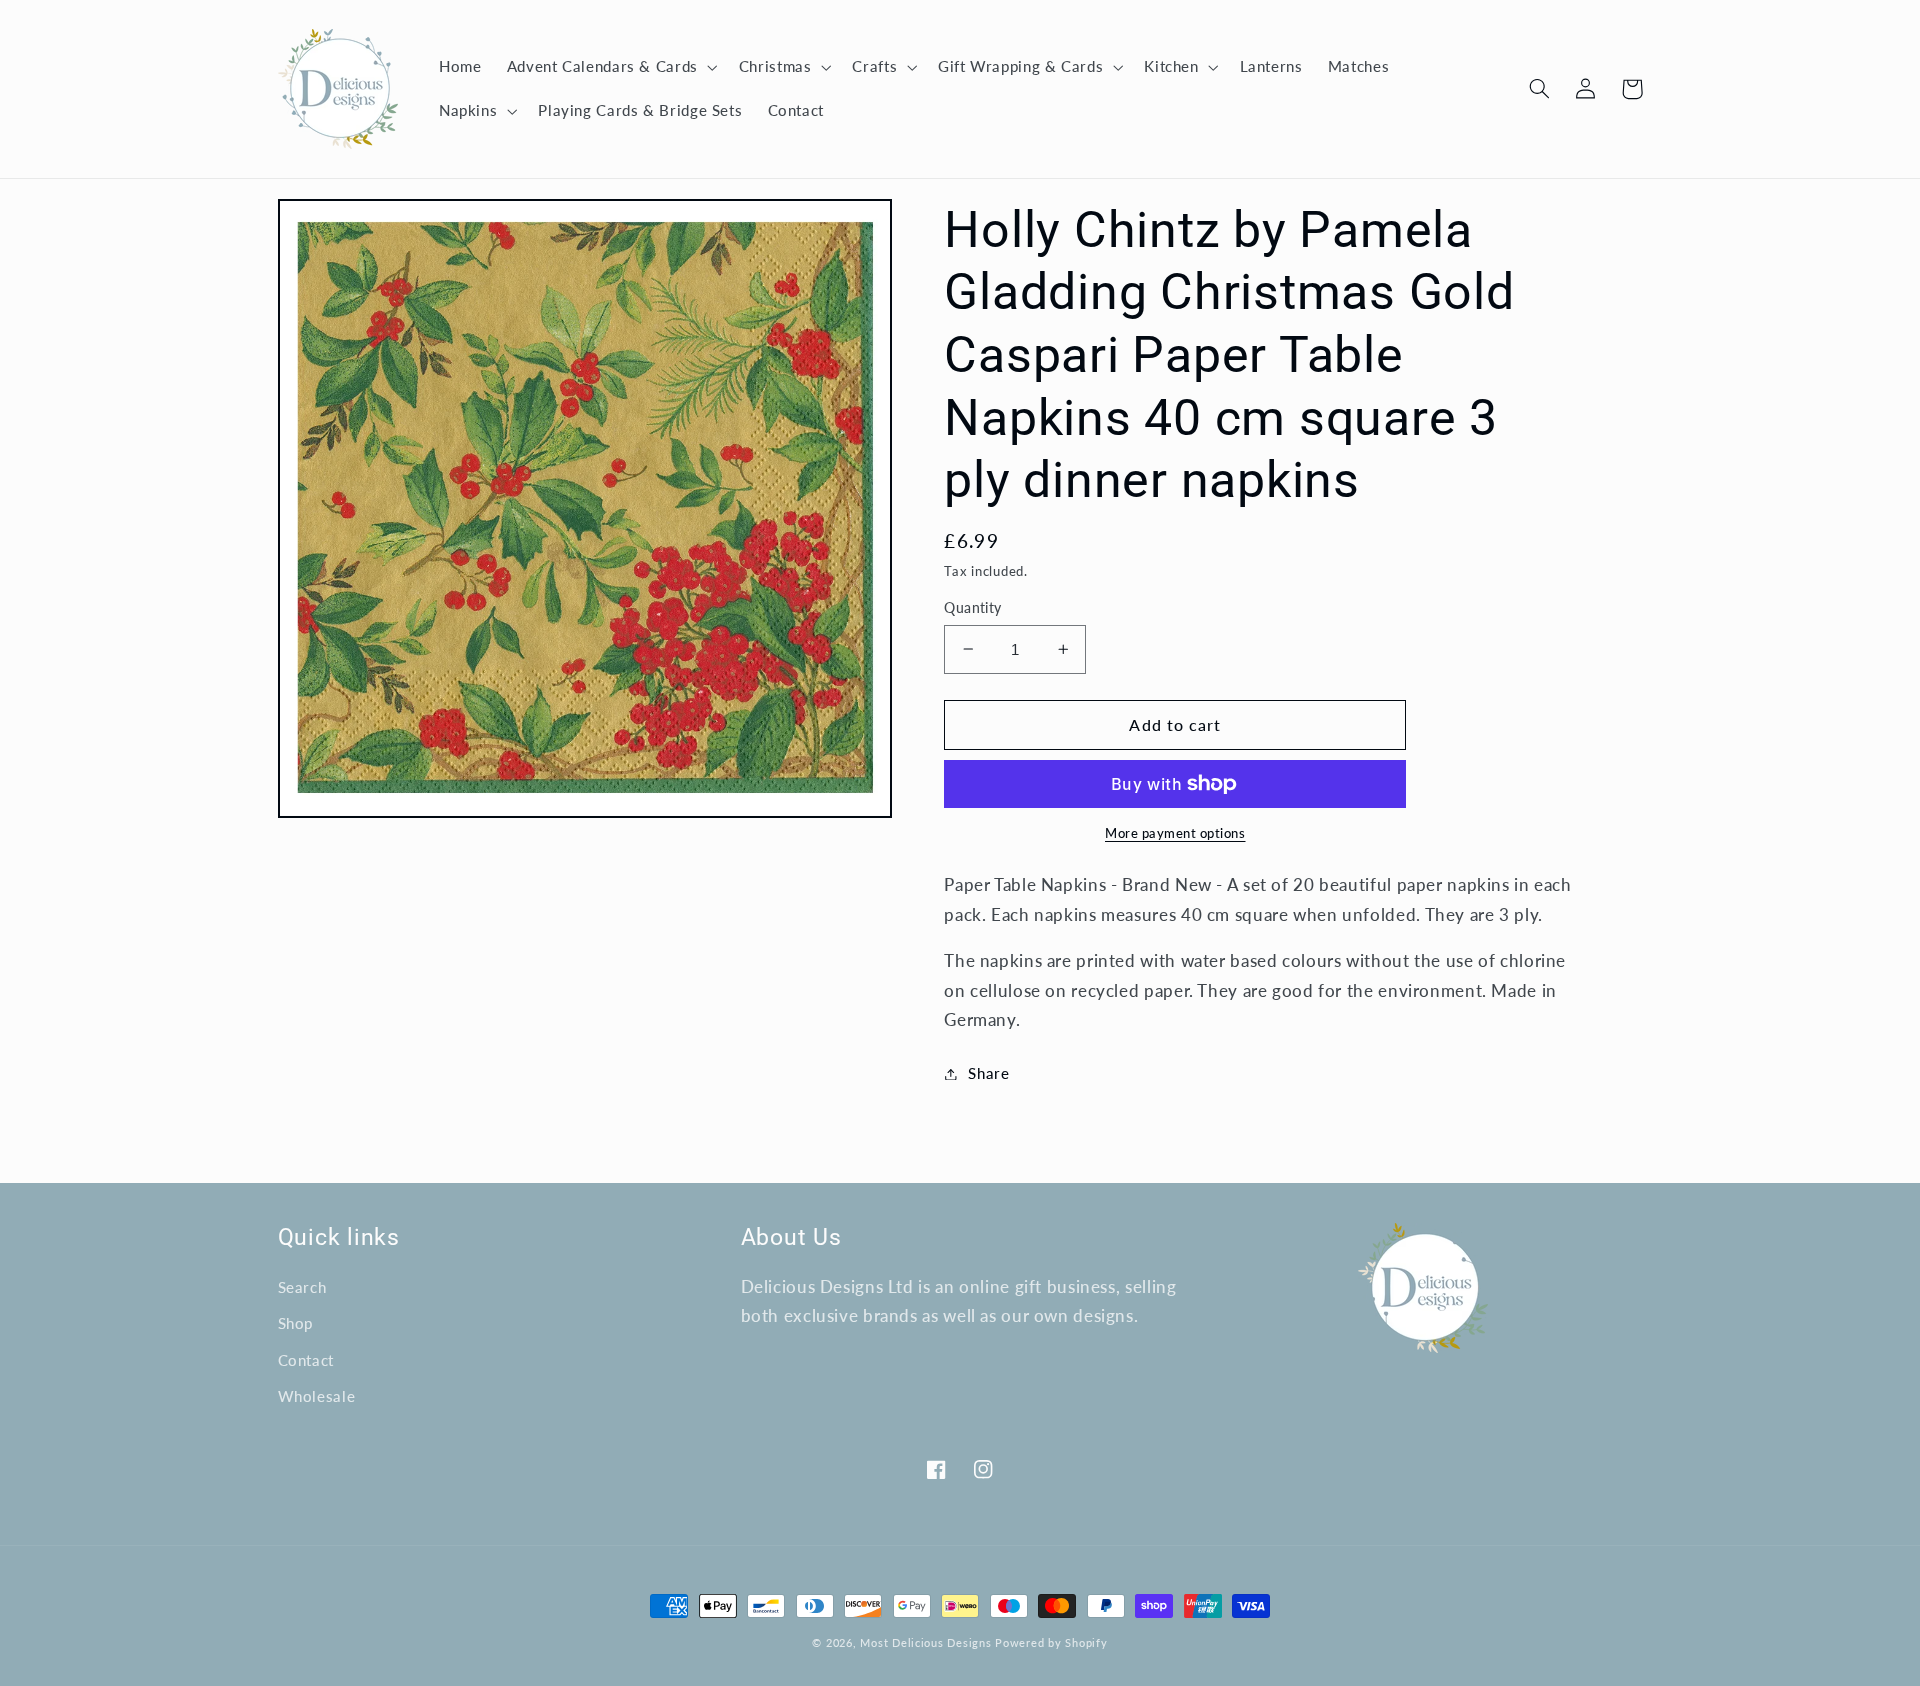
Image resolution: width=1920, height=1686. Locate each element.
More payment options (1175, 833)
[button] (610, 67)
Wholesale (317, 1396)
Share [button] (988, 1073)
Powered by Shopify (1051, 1643)
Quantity (972, 608)
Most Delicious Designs (925, 1643)
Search (302, 1287)
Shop (296, 1323)
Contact (306, 1360)
